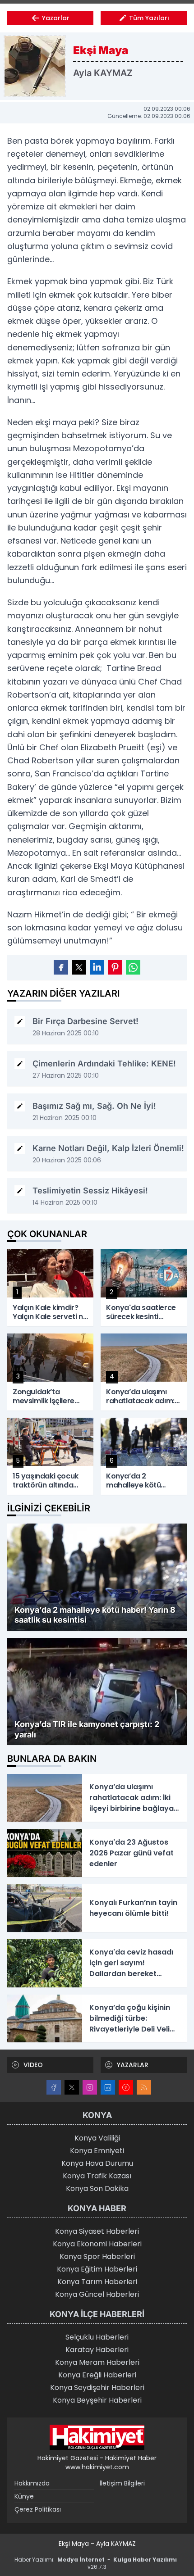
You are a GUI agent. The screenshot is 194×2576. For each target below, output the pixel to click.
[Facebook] (54, 2087)
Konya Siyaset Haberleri (97, 2231)
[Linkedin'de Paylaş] (97, 967)
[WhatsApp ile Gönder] (133, 967)
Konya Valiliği (97, 2138)
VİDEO (33, 2065)
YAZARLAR (133, 2065)
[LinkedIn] (108, 2087)
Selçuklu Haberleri (97, 2337)
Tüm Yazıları (149, 18)
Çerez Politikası (38, 2509)
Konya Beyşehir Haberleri (97, 2400)
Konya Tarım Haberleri (97, 2282)
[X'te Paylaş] (79, 967)
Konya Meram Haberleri (97, 2362)
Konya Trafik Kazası (97, 2176)
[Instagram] (90, 2087)
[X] (72, 2087)
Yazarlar (56, 18)
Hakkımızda (32, 2483)
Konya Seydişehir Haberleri (97, 2388)
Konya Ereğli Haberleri (97, 2375)
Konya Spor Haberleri (97, 2256)
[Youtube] (126, 2087)
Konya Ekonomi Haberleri (97, 2244)
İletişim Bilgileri (122, 2483)
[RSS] (144, 2087)
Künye (24, 2496)
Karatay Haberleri (97, 2350)
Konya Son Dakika (97, 2188)
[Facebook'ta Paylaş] (61, 967)
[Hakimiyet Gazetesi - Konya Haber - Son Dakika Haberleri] (97, 2437)
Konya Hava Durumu (97, 2163)
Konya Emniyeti (97, 2151)
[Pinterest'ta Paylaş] (115, 967)
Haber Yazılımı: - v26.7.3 (96, 2563)
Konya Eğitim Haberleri (97, 2269)
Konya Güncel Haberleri (97, 2294)
